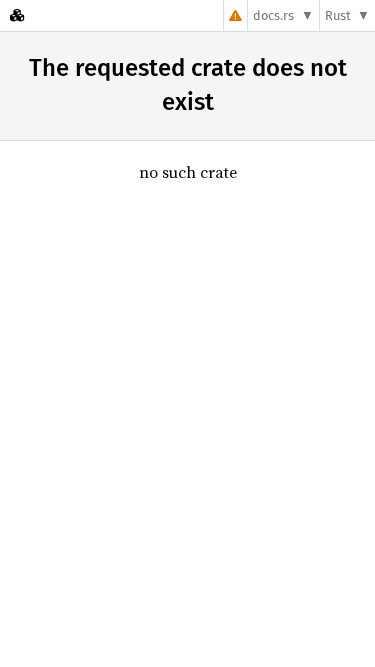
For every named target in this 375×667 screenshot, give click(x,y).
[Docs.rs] (17, 15)
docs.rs (273, 15)
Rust (338, 15)
